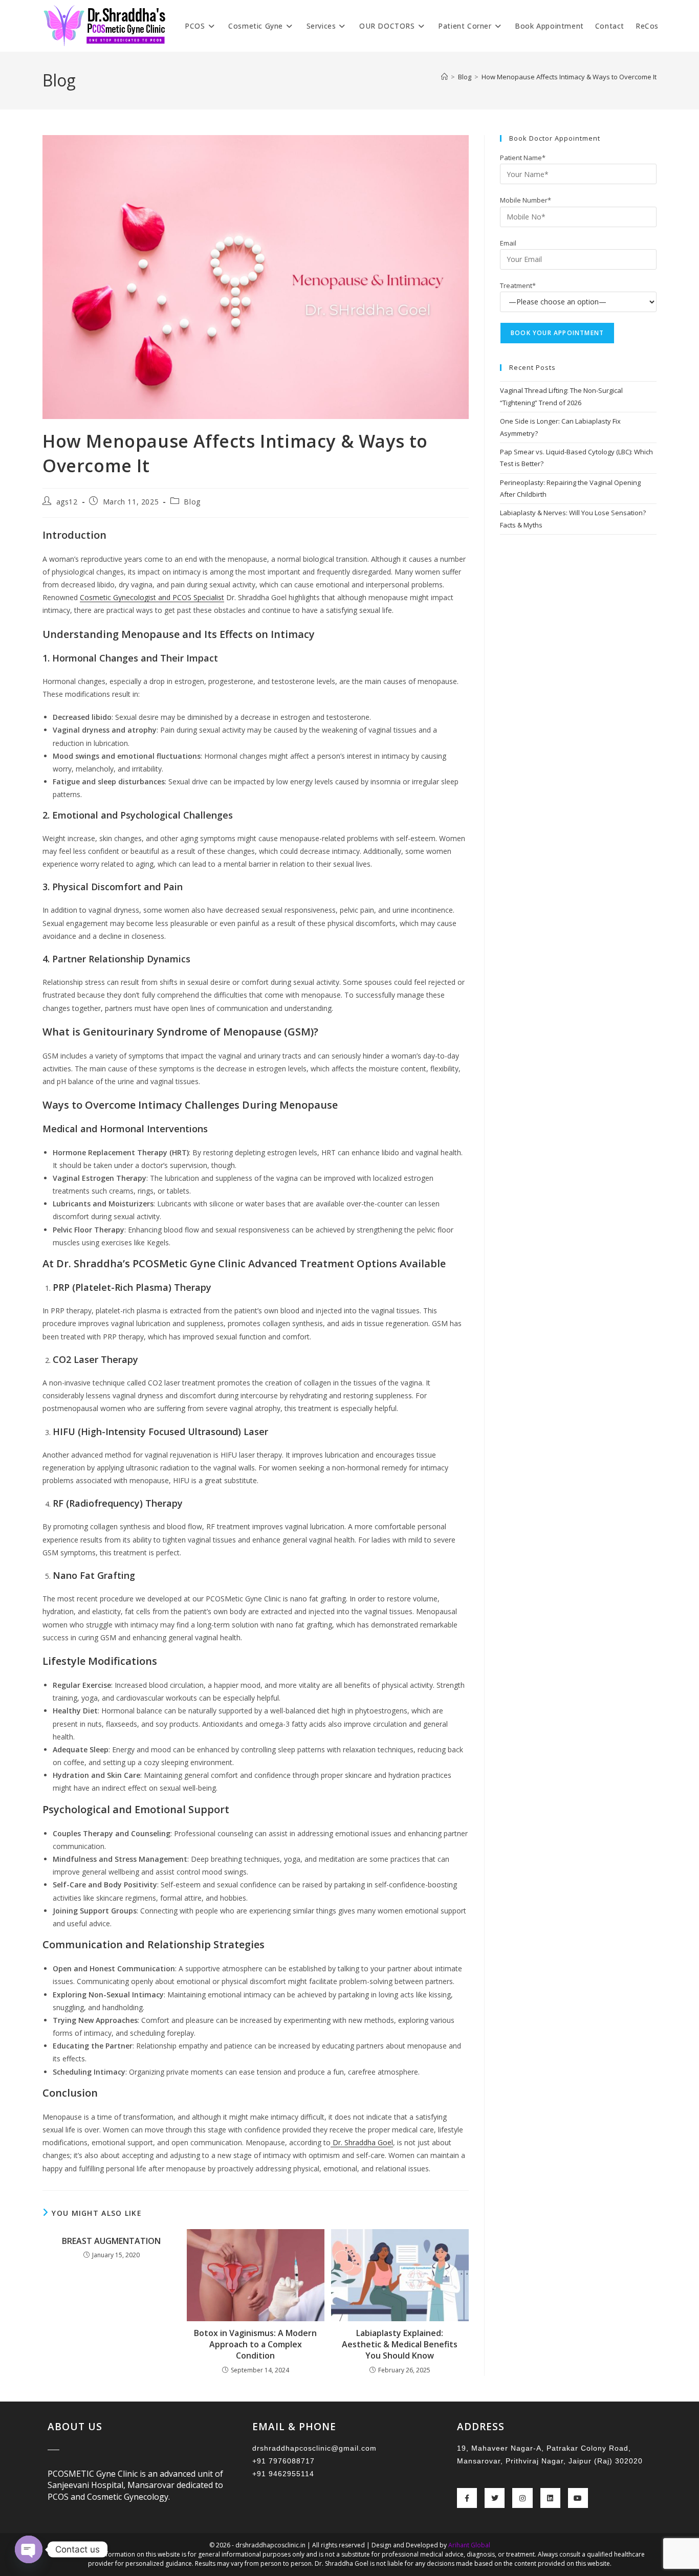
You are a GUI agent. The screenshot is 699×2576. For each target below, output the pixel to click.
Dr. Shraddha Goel (362, 2142)
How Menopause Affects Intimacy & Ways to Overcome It (569, 77)
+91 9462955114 (283, 2474)
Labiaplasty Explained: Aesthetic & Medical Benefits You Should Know (400, 2344)
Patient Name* (523, 158)
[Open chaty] (29, 2549)
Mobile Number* (526, 200)
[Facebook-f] (467, 2498)
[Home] (444, 77)
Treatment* (518, 285)
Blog (192, 502)
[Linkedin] (550, 2498)
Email (508, 243)
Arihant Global (469, 2545)
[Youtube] (578, 2498)
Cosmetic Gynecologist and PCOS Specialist (152, 597)
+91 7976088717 (283, 2461)
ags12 (67, 502)
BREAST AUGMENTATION (111, 2241)
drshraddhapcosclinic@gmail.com (314, 2448)
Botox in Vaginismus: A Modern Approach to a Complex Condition (255, 2344)
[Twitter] (495, 2498)
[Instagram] (522, 2498)
